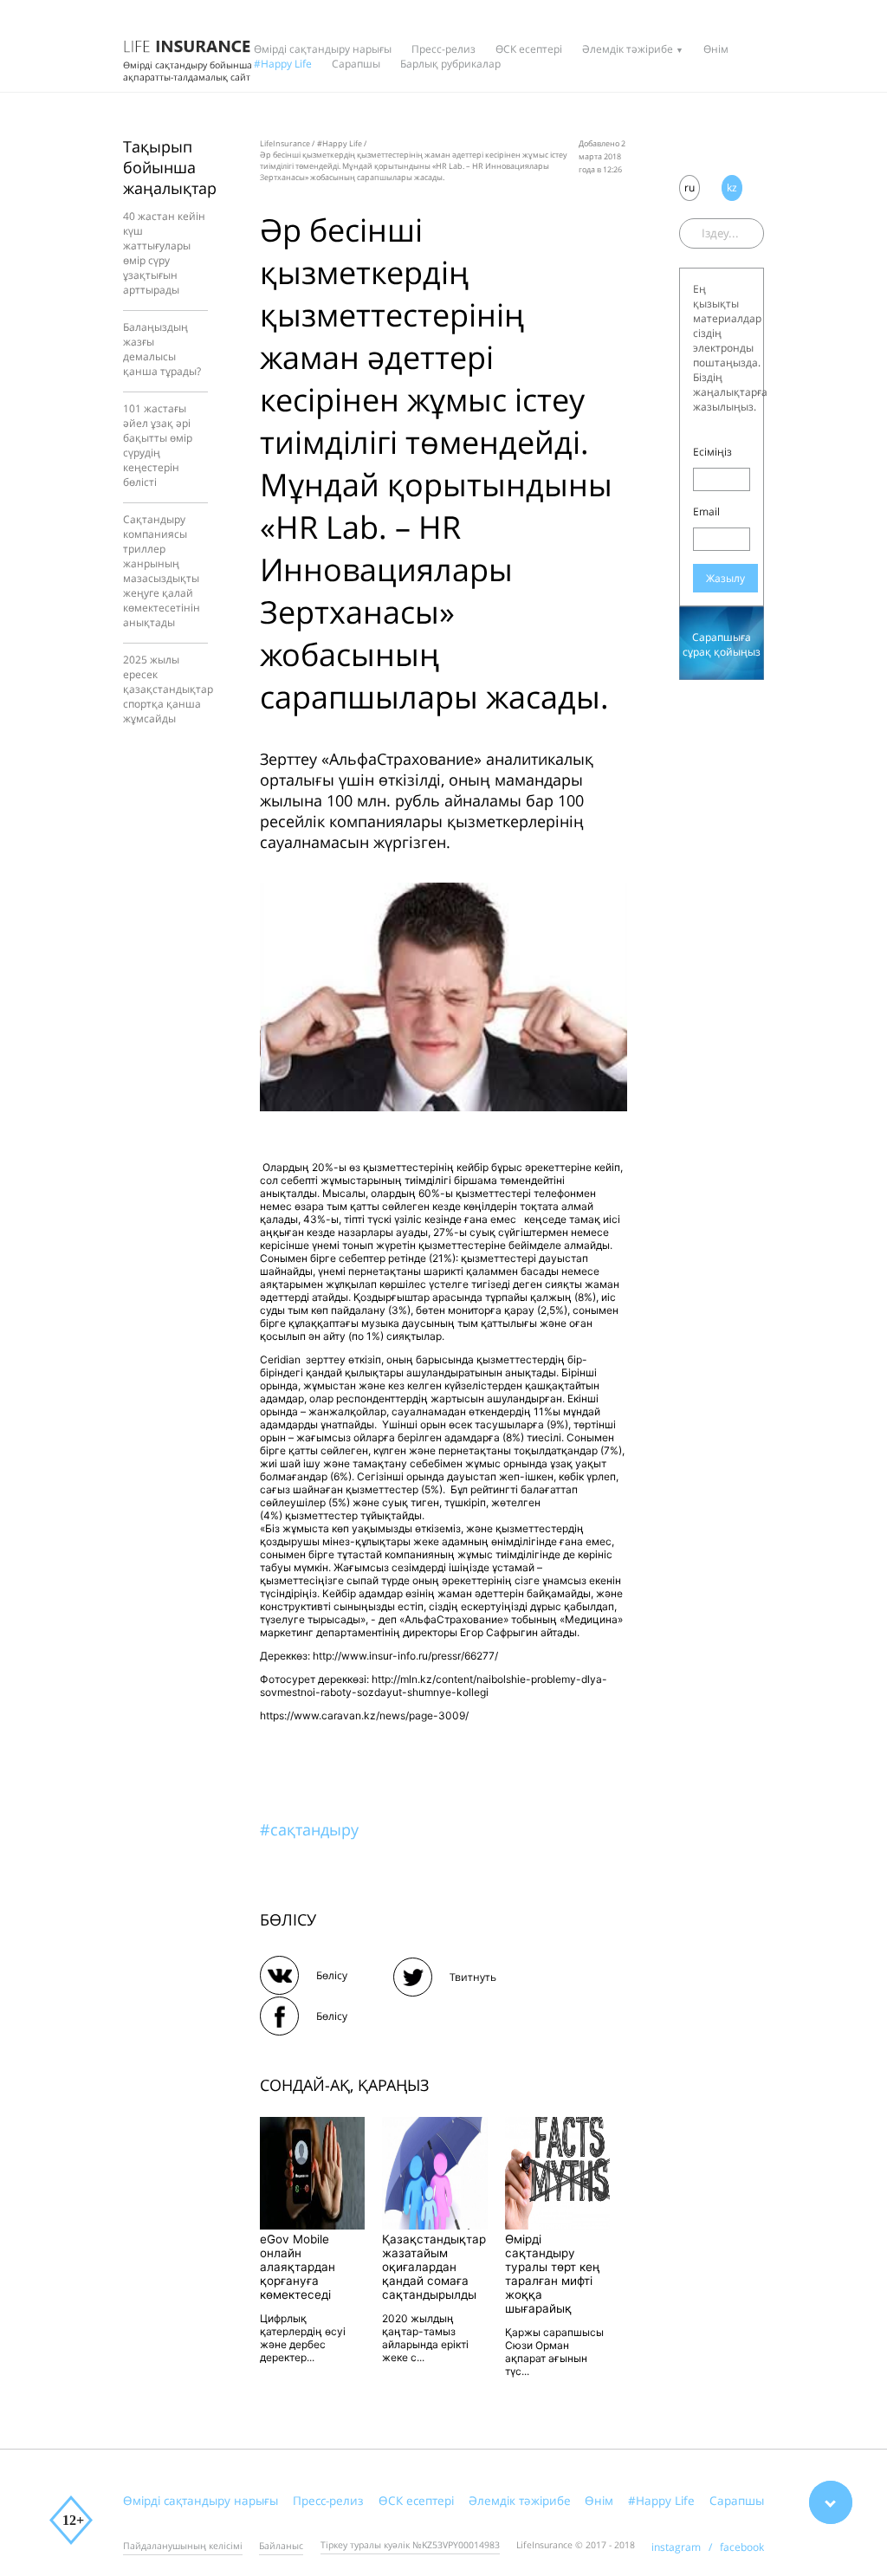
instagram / (686, 2547)
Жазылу (725, 578)
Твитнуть (473, 1977)
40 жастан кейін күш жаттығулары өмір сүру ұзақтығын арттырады (164, 253)
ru (690, 188)
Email (706, 511)
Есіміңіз (712, 452)
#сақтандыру (309, 1829)
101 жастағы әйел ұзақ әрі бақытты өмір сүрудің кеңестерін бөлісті (158, 445)
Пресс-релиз (443, 49)
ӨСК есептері (529, 49)
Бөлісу (332, 1975)
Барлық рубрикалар (450, 64)
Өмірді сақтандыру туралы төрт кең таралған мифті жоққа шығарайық (553, 2274)
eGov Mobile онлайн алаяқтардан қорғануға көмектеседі (298, 2267)
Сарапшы (356, 64)
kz (732, 188)
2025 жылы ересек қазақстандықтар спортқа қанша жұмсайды (168, 689)
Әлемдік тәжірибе (628, 49)
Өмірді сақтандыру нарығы (323, 49)
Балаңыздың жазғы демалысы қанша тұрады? (162, 349)
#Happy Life (283, 64)
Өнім (716, 49)
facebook (742, 2547)
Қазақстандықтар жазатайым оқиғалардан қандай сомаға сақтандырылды (434, 2267)
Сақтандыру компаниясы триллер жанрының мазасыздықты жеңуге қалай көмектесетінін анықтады (162, 571)
